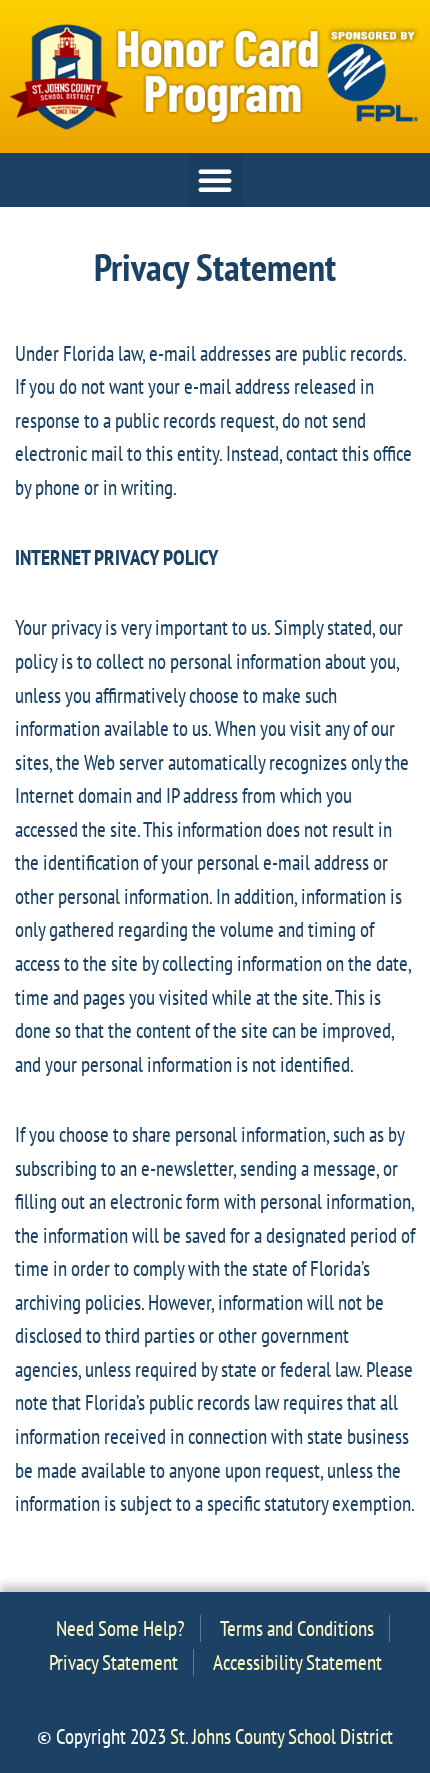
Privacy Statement (113, 1662)
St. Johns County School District (281, 1736)
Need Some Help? (120, 1628)
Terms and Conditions (297, 1628)
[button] (215, 180)
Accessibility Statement (297, 1662)
